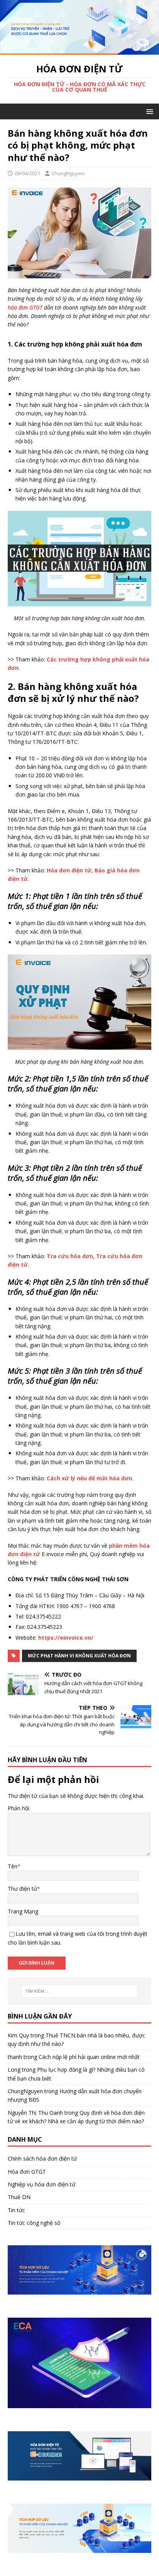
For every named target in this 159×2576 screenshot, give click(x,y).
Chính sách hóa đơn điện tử (42, 2158)
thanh (15, 2057)
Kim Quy (18, 2035)
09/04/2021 (27, 173)
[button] (148, 111)
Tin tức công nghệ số (34, 2223)
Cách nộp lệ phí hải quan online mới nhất (89, 2057)
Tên (13, 1866)
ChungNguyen (68, 173)
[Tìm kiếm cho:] (80, 1991)
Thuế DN (19, 2197)
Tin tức (16, 2210)
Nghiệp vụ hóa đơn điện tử (41, 2184)
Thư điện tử (22, 1889)
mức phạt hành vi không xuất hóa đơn (79, 1656)
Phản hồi (19, 1808)
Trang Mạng (23, 1911)
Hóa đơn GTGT (27, 2172)
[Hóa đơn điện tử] (79, 50)
